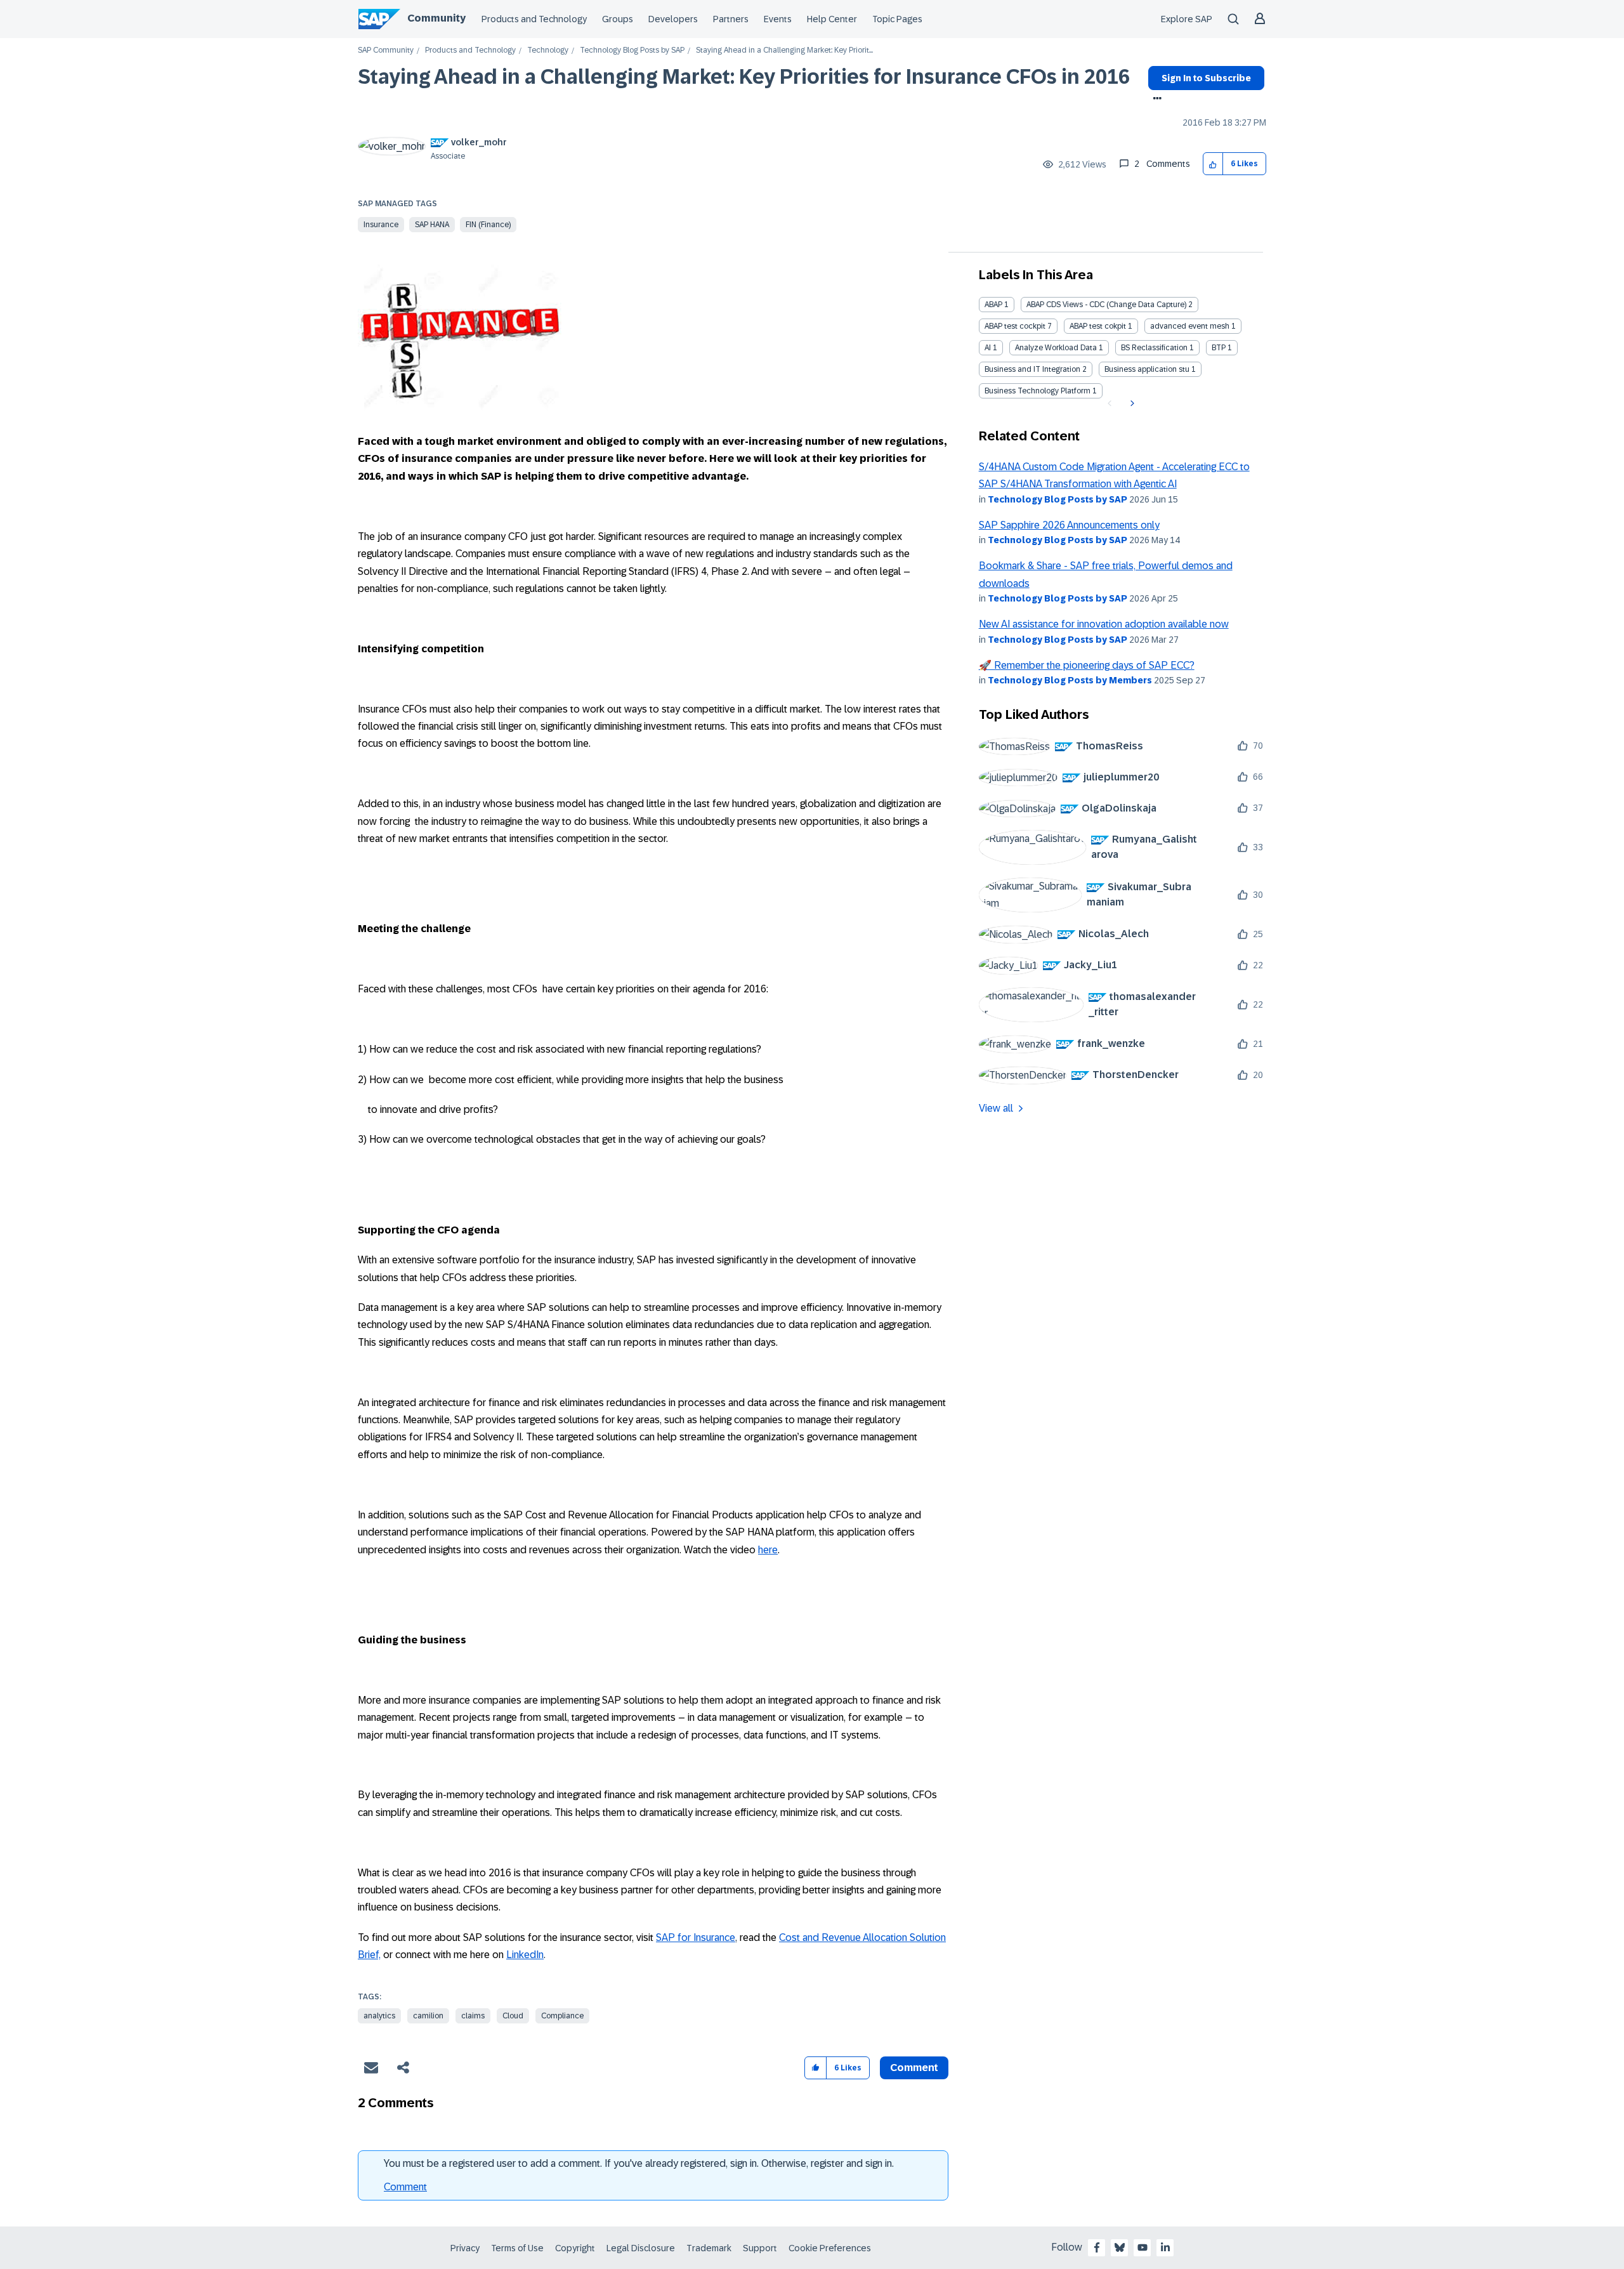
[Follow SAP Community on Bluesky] (1120, 2247)
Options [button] (1155, 100)
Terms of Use (517, 2248)
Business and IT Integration (1032, 369)
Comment (405, 2187)
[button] (1213, 164)
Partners (731, 19)
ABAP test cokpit (1098, 326)
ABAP (993, 305)
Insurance (381, 225)
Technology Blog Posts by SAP (632, 50)
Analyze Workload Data (1056, 348)
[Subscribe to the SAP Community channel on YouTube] (1143, 2247)
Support (760, 2248)
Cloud (513, 2016)
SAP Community (386, 50)
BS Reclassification (1154, 348)
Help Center (832, 19)
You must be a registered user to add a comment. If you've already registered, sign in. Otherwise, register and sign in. (639, 2163)
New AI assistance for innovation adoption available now (1104, 624)
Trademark (709, 2248)
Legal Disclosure (641, 2248)
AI (988, 348)
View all (996, 1108)
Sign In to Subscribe (1206, 78)
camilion (428, 2016)
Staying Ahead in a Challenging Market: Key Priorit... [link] (784, 50)
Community (436, 18)
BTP (1219, 348)
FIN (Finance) (488, 225)
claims (473, 2016)
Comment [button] (914, 2068)
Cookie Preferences (830, 2248)
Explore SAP (1187, 19)
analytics (379, 2016)
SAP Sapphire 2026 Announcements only (1069, 525)
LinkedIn (525, 1955)
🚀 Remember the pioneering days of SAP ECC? (1087, 665)
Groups (618, 19)
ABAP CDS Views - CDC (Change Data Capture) (1106, 305)
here (768, 1550)
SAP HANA (432, 225)
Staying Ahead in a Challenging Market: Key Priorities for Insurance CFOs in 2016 (744, 77)
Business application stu (1147, 369)
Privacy (465, 2248)
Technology (548, 50)
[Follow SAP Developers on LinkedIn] (1165, 2247)
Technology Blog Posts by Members (1070, 680)
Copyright (575, 2248)
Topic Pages (897, 19)
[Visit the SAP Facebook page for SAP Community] (1097, 2247)
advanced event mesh (1190, 326)
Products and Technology (534, 19)
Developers (673, 19)
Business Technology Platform (1038, 391)
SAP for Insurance (696, 1937)
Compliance (562, 2016)
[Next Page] (1131, 404)
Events (778, 19)
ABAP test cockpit (1015, 326)
